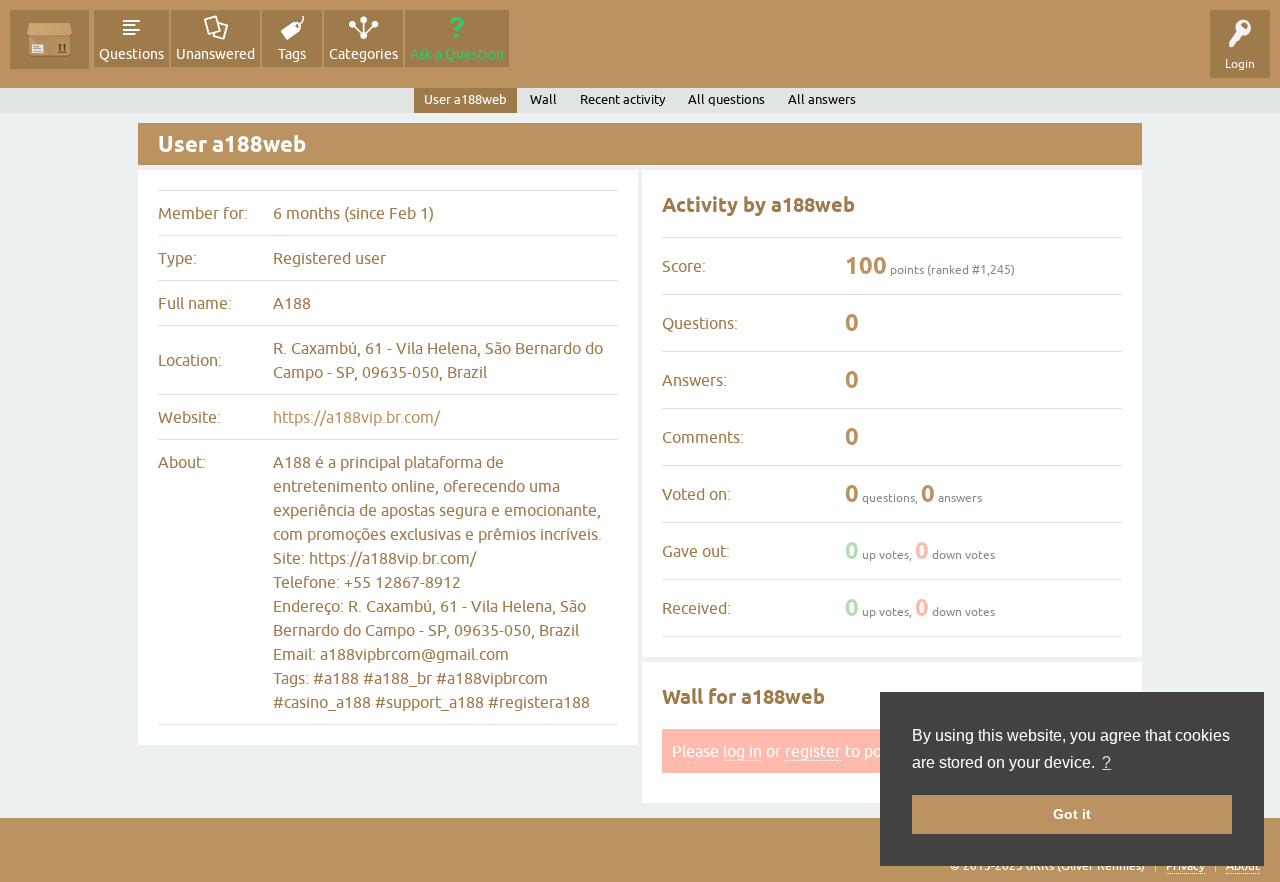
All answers (822, 99)
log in (742, 751)
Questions (131, 54)
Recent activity (622, 99)
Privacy (1185, 866)
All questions (726, 99)
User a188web (465, 99)
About (1243, 866)
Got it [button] (1072, 814)
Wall (543, 99)
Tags (292, 54)
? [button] (1106, 762)
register (813, 751)
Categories (363, 54)
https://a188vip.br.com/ (356, 417)
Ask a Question (457, 54)
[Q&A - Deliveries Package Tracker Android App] (49, 39)
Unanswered (215, 54)
